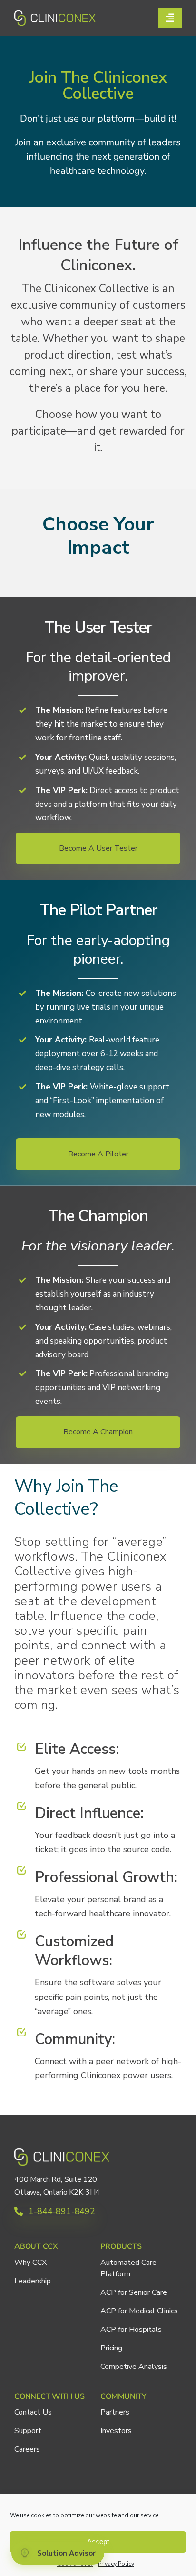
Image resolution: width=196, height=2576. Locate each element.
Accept (98, 2542)
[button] (98, 848)
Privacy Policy (116, 2564)
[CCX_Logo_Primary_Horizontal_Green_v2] (55, 15)
